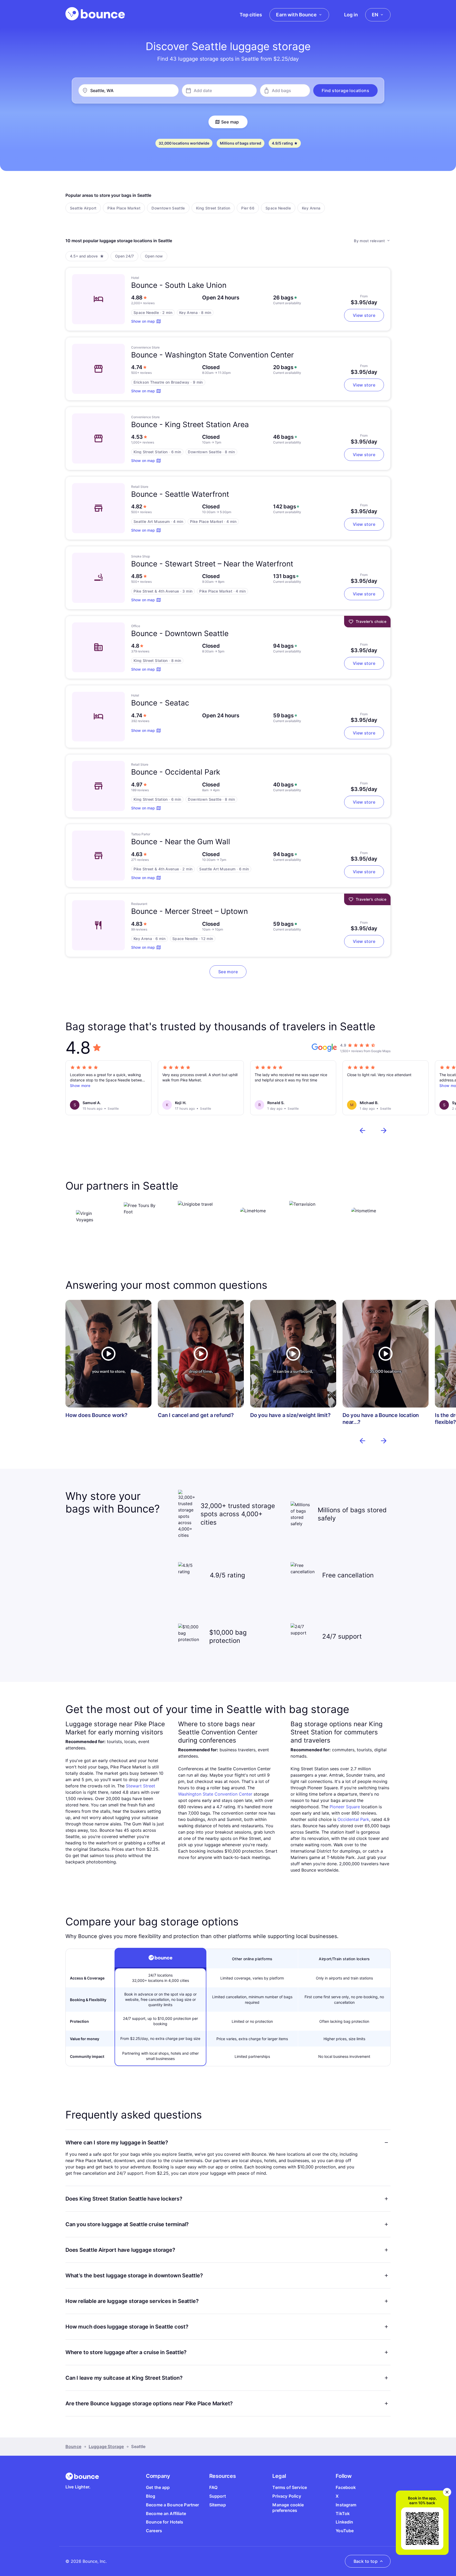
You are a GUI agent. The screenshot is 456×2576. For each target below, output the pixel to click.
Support (218, 2496)
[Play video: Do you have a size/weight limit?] (293, 1354)
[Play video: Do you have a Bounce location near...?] (386, 1354)
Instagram (346, 2505)
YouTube (345, 2531)
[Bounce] (95, 14)
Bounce (73, 2446)
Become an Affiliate (166, 2513)
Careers (154, 2531)
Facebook (346, 2487)
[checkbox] (83, 208)
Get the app (158, 2487)
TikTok (343, 2513)
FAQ (213, 2487)
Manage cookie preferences (288, 2508)
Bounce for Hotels (165, 2522)
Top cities (251, 15)
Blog (151, 2496)
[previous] (363, 1130)
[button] (345, 90)
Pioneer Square (345, 1807)
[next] (384, 1130)
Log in (351, 15)
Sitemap (218, 2505)
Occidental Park (353, 1819)
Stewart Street (141, 1786)
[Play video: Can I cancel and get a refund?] (201, 1354)
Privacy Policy (287, 2496)
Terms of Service (290, 2487)
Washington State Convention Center (215, 1794)
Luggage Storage (106, 2446)
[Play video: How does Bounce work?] (108, 1354)
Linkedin (344, 2522)
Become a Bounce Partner (173, 2505)
